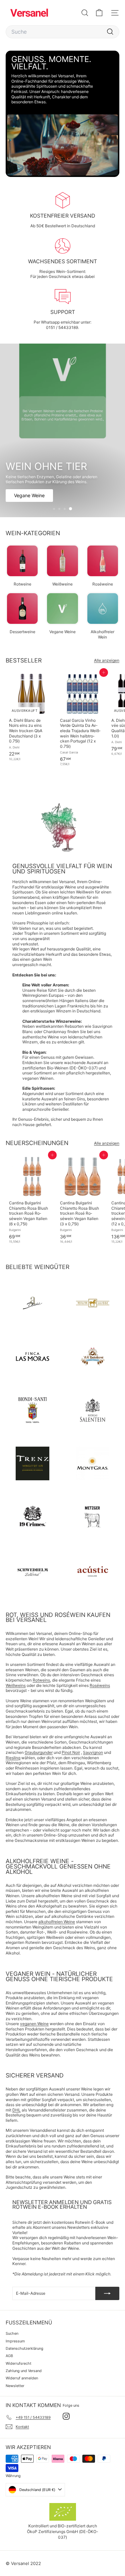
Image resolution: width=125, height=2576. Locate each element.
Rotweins (41, 1680)
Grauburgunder (39, 1752)
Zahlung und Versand (24, 2371)
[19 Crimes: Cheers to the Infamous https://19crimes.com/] (32, 1517)
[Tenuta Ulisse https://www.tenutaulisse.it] (93, 1303)
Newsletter (15, 2386)
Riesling (13, 1758)
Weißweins (16, 1685)
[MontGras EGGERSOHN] (93, 1463)
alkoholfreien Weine (57, 1922)
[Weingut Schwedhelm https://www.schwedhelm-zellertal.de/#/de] (32, 1570)
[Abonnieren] (107, 2293)
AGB (9, 2356)
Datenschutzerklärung (24, 2348)
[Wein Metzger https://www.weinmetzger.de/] (93, 1517)
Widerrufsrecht (18, 2363)
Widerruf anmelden (22, 2378)
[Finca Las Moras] (32, 1356)
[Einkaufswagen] (99, 13)
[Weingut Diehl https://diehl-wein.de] (32, 1303)
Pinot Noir (71, 1752)
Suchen (12, 2333)
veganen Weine (34, 2024)
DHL (16, 2110)
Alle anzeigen (107, 660)
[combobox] (62, 32)
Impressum (15, 2341)
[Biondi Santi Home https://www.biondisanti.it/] (32, 1410)
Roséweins (100, 1685)
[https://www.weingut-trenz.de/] (32, 1463)
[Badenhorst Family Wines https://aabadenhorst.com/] (93, 1356)
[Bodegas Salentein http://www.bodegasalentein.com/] (93, 1410)
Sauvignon (93, 1752)
